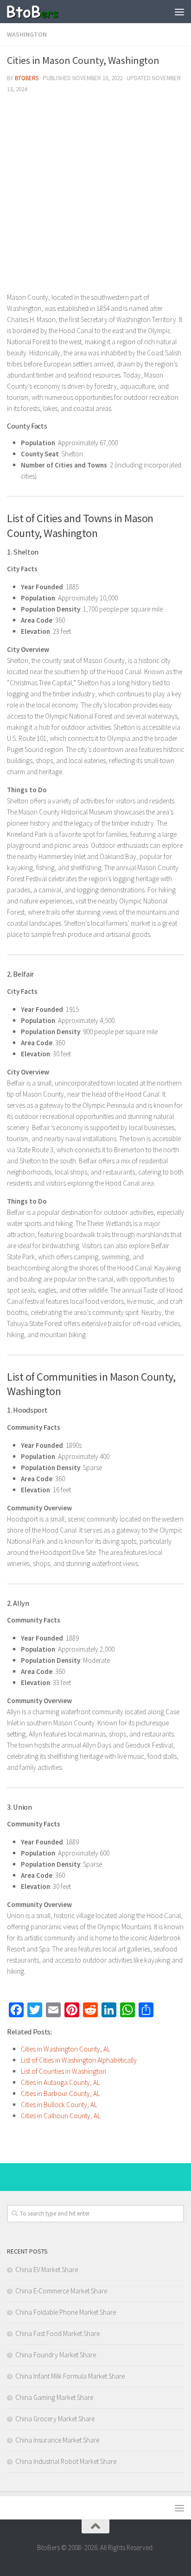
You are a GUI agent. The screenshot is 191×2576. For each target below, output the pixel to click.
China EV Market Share (47, 2270)
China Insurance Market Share (57, 2440)
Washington (27, 34)
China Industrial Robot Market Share (66, 2461)
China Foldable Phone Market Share (66, 2312)
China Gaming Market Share (54, 2397)
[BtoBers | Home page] (41, 12)
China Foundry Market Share (56, 2355)
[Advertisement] (95, 196)
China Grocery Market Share (55, 2419)
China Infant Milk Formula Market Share (70, 2376)
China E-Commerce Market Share (61, 2291)
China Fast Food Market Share (57, 2333)
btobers (27, 78)
